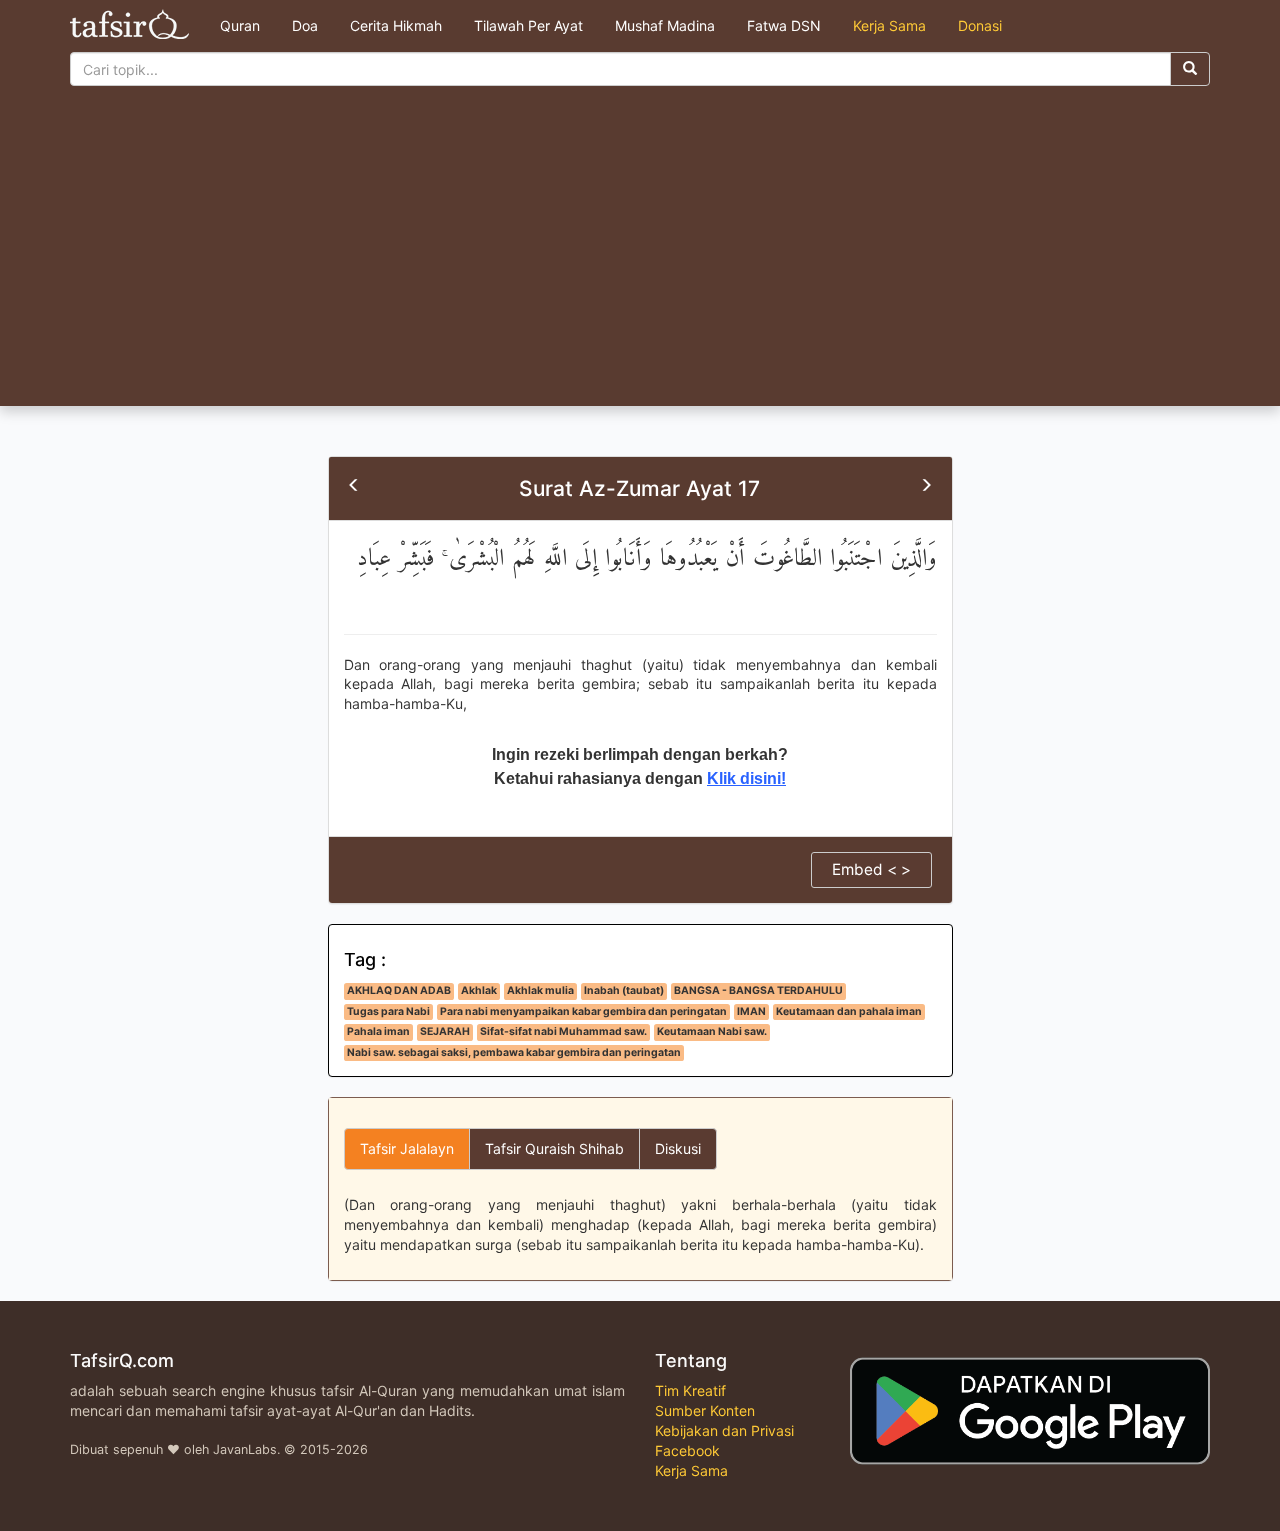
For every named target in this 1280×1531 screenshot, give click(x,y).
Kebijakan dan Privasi (724, 1430)
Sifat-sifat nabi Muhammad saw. (563, 1031)
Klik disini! (746, 778)
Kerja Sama (889, 25)
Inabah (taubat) (624, 990)
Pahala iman (378, 1031)
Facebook (687, 1450)
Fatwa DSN (784, 25)
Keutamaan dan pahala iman (849, 1011)
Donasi (980, 25)
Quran (240, 25)
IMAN (751, 1011)
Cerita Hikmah (396, 25)
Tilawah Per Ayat (528, 25)
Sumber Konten (705, 1410)
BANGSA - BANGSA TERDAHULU (758, 990)
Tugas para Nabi (388, 1011)
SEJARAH (445, 1031)
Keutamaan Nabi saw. (712, 1031)
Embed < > (871, 869)
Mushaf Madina (665, 25)
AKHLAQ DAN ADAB (399, 990)
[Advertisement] (640, 256)
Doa (305, 25)
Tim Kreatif (690, 1390)
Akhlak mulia (540, 990)
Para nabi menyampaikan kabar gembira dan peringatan (583, 1011)
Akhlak (479, 990)
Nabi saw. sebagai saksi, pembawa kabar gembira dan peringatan (514, 1052)
